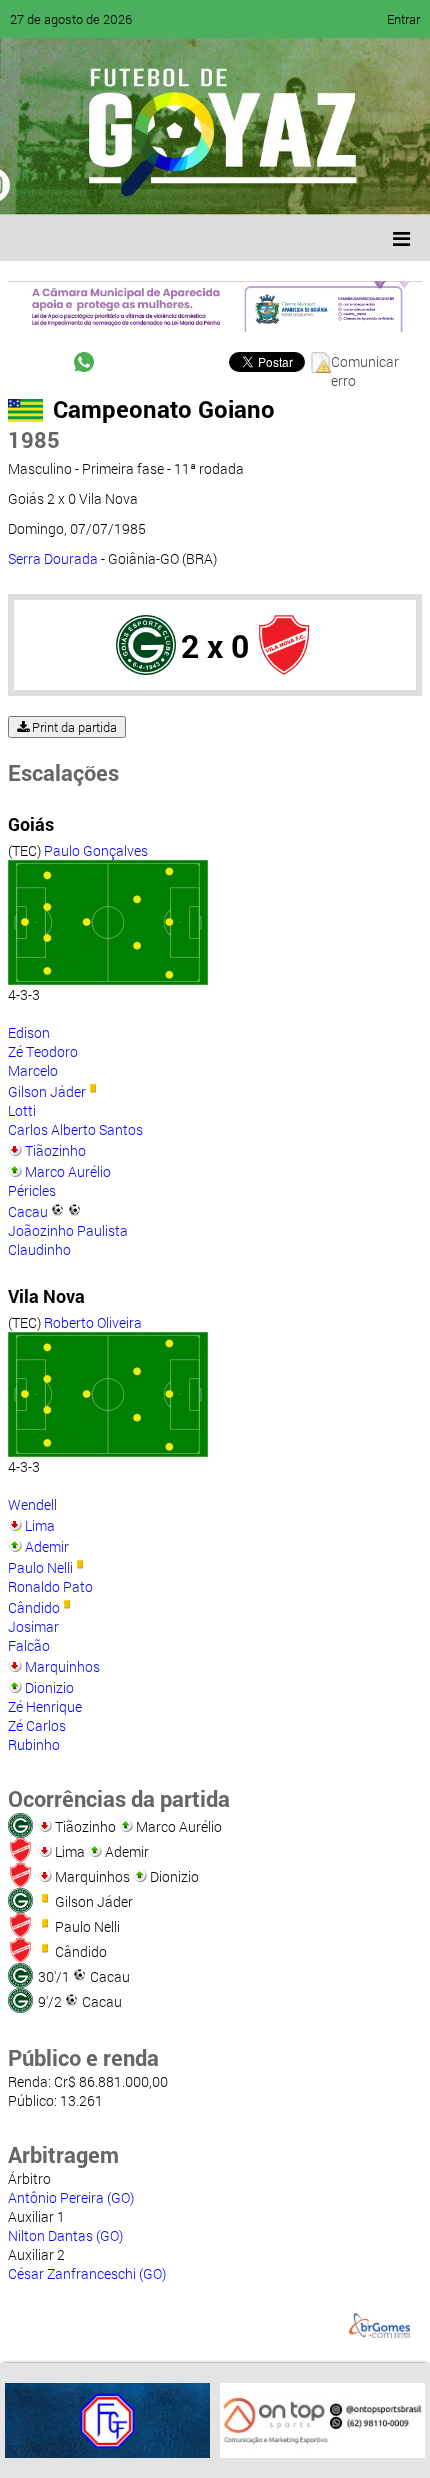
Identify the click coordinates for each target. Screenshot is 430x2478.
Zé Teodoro (43, 1051)
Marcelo (33, 1070)
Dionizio (49, 1687)
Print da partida (73, 727)
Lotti (22, 1110)
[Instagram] (268, 185)
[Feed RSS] (230, 185)
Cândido (34, 1607)
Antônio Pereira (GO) (71, 2197)
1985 (34, 439)
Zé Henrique (45, 1706)
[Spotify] (192, 185)
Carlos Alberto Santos (75, 1129)
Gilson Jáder (47, 1091)
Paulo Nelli (40, 1567)
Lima (40, 1525)
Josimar (33, 1626)
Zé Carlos (37, 1725)
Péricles (32, 1190)
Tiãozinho (55, 1150)
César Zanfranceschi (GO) (87, 2273)
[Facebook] (78, 185)
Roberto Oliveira (93, 1322)
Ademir (47, 1546)
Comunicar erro (365, 362)
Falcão (29, 1645)
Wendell (32, 1504)
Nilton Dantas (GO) (65, 2235)
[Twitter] (116, 185)
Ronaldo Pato (50, 1586)
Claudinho (39, 1249)
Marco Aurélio (68, 1171)
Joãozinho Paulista (68, 1230)
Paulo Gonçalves (96, 850)
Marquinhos (62, 1666)
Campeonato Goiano (164, 409)
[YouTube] (154, 185)
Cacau (28, 1211)
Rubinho (34, 1744)
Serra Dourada (53, 558)
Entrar (403, 19)
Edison (29, 1032)
